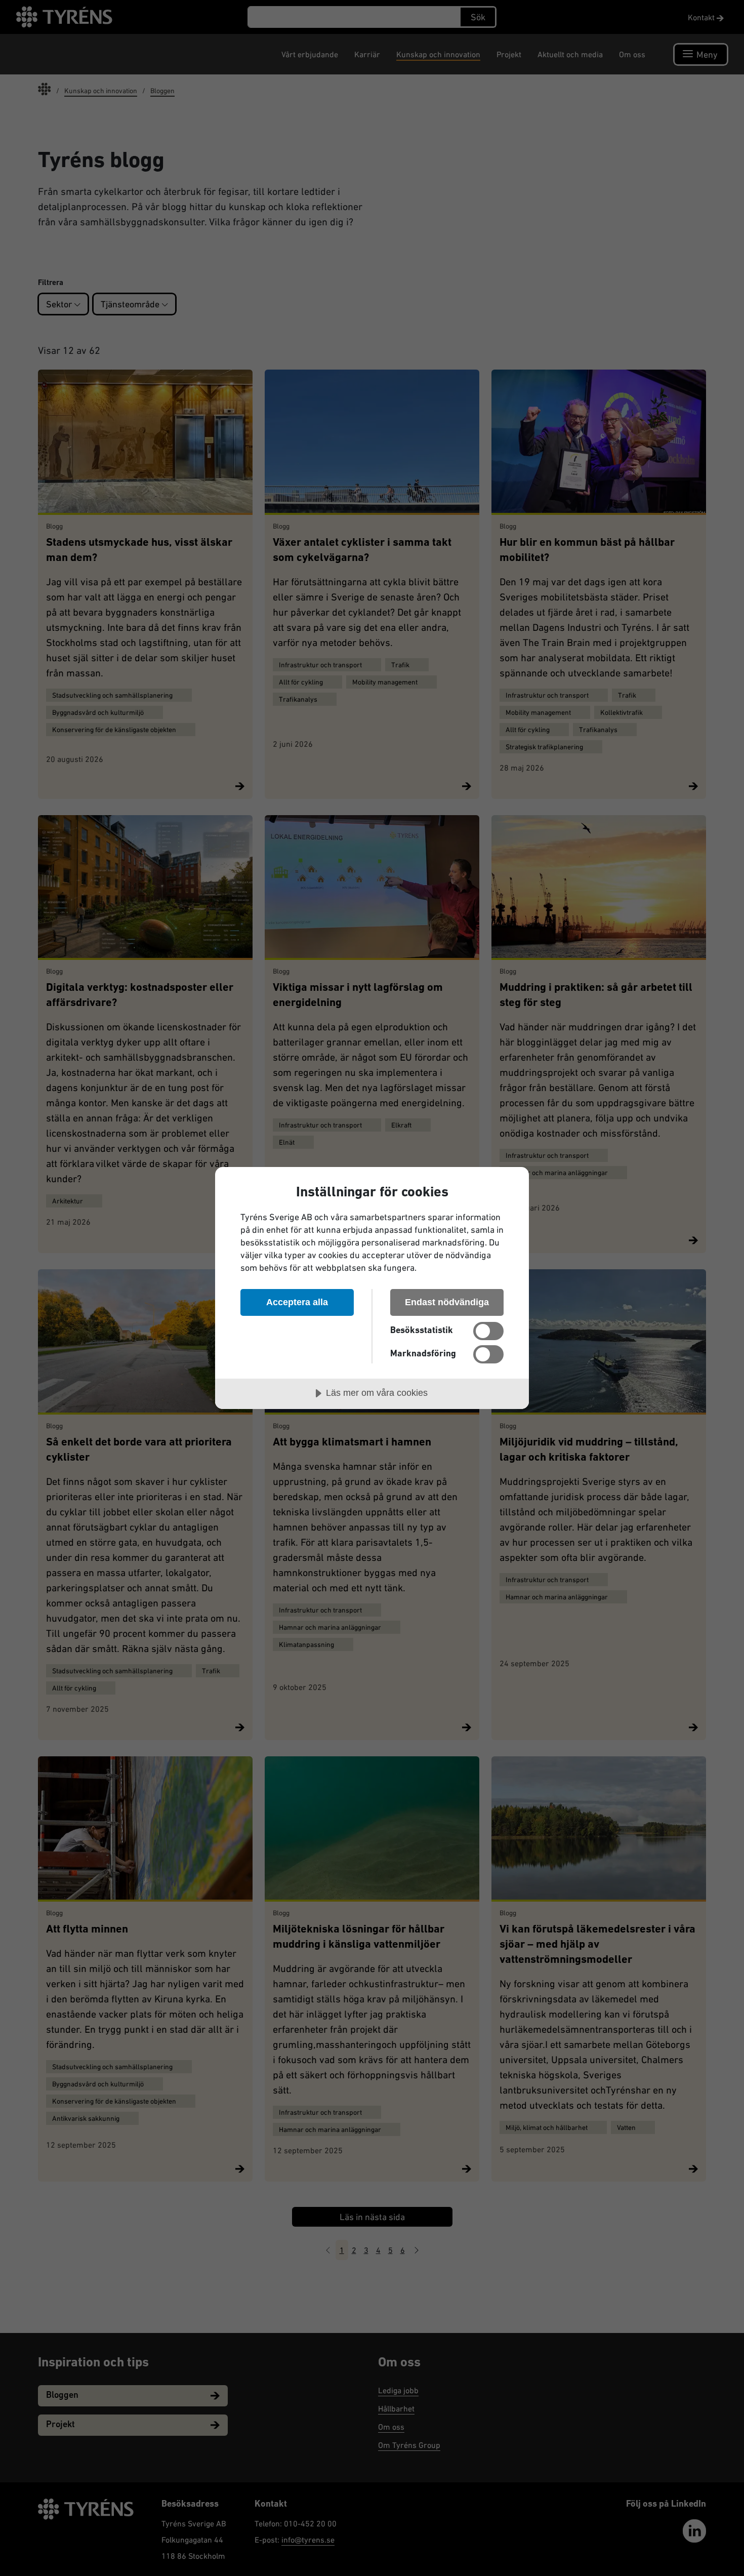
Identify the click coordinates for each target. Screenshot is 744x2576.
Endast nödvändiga (447, 1302)
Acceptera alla (297, 1302)
